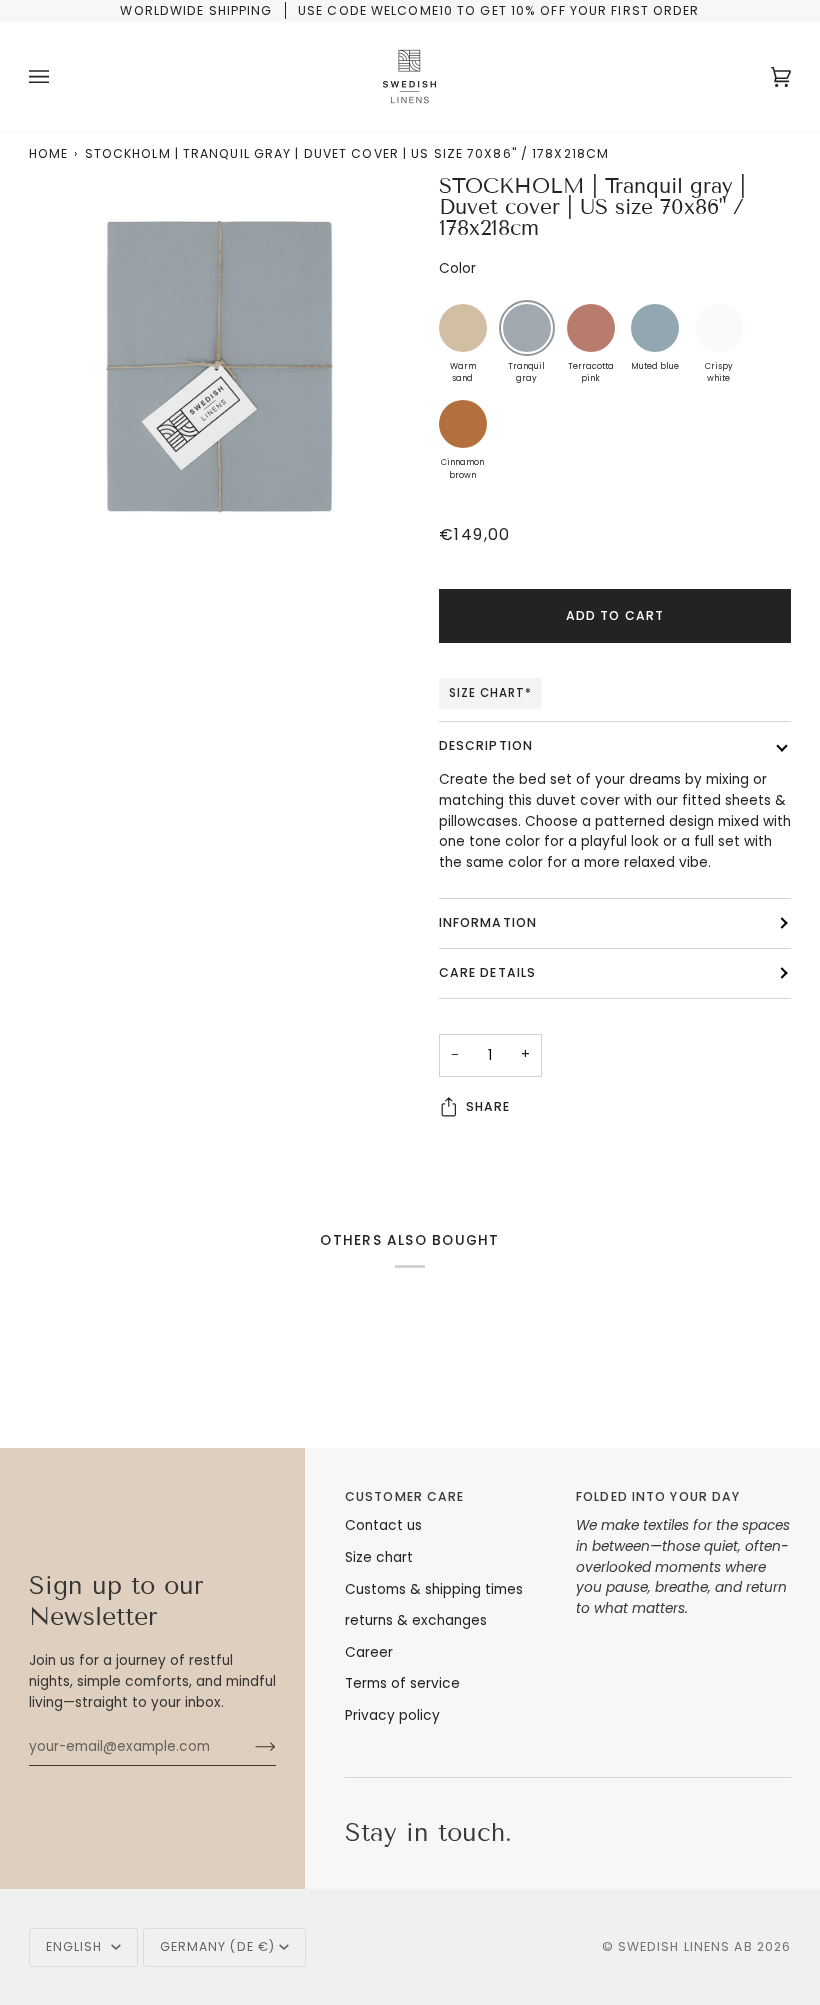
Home (48, 153)
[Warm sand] (463, 328)
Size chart (379, 1557)
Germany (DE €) (218, 1946)
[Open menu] (59, 77)
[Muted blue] (655, 328)
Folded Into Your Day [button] (658, 1496)
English (76, 1946)
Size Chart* (490, 693)
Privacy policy (392, 1715)
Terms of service (402, 1683)
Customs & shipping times (434, 1589)
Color (457, 268)
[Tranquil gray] (527, 328)
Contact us (383, 1525)
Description (486, 745)
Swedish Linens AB (685, 1946)
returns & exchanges (416, 1620)
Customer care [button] (404, 1496)
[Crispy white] (719, 328)
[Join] (249, 1747)
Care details (487, 972)
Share (488, 1106)
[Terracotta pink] (591, 328)
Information (488, 922)
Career (369, 1652)
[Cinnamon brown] (463, 424)
